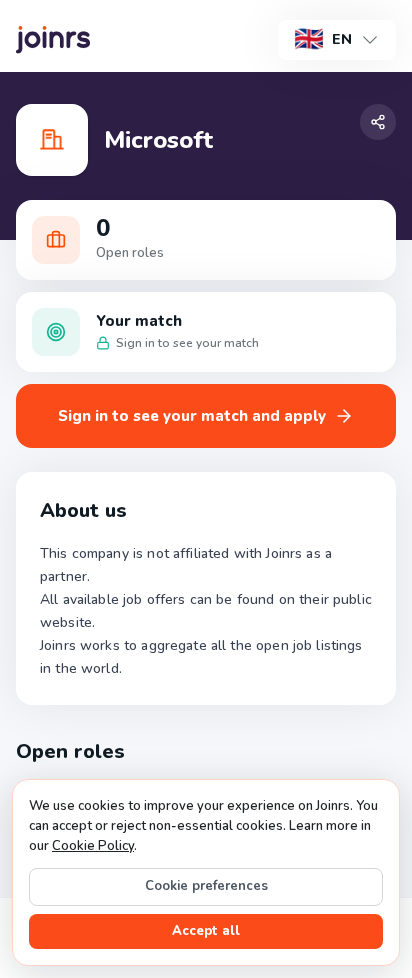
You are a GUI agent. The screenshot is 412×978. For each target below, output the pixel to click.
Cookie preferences (206, 886)
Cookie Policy (93, 846)
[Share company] (378, 122)
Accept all (206, 931)
